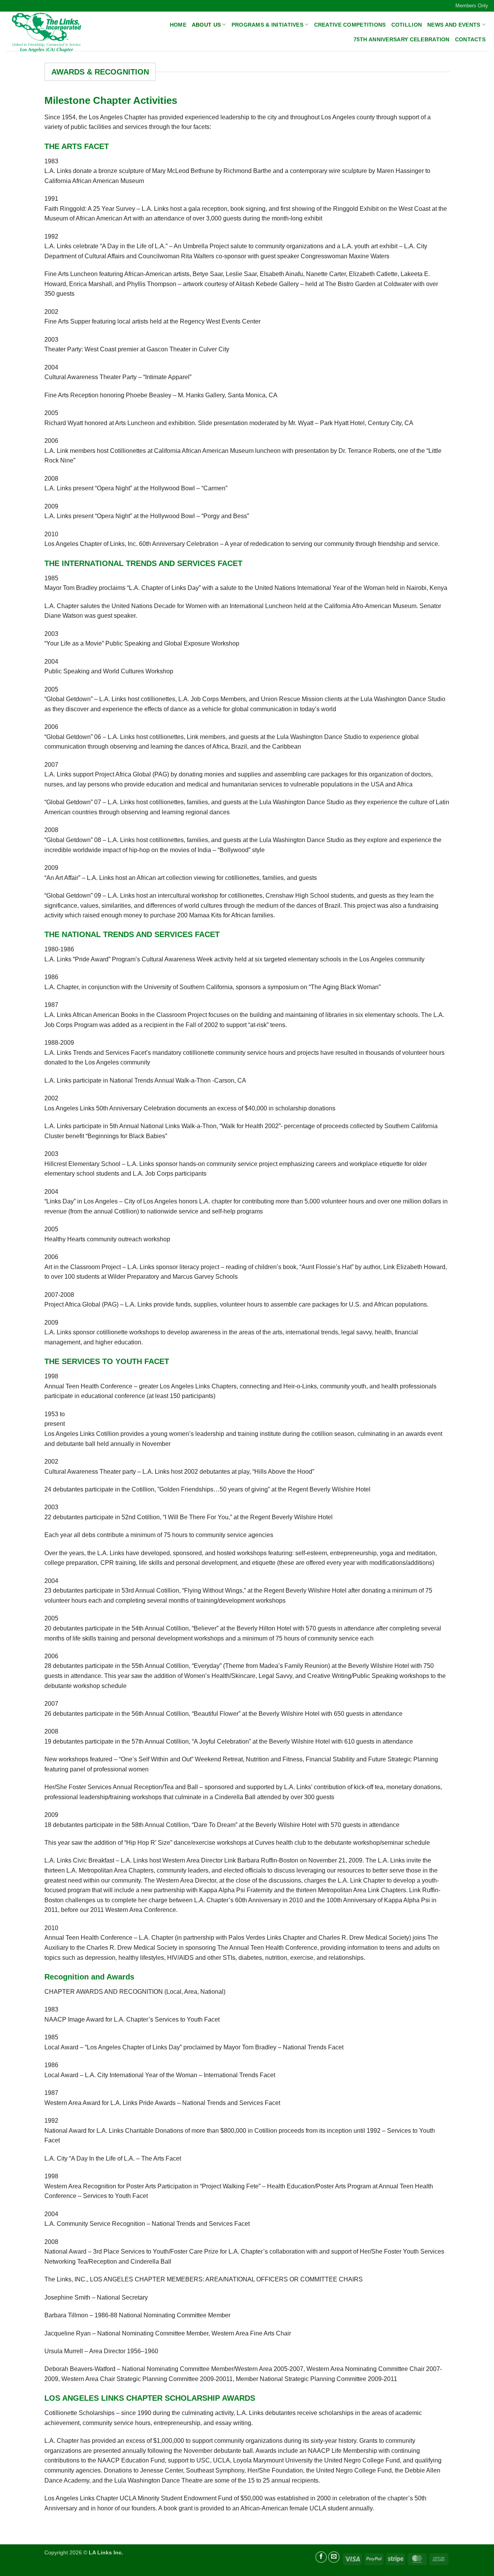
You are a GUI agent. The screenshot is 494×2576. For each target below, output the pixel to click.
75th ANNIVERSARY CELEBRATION (402, 39)
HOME (178, 25)
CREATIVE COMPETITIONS (350, 25)
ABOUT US (206, 25)
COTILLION (407, 25)
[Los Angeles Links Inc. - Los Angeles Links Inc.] (47, 32)
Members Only (472, 6)
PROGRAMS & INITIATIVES (267, 25)
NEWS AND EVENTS (454, 25)
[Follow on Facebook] (321, 2557)
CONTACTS (470, 39)
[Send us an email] (334, 2557)
